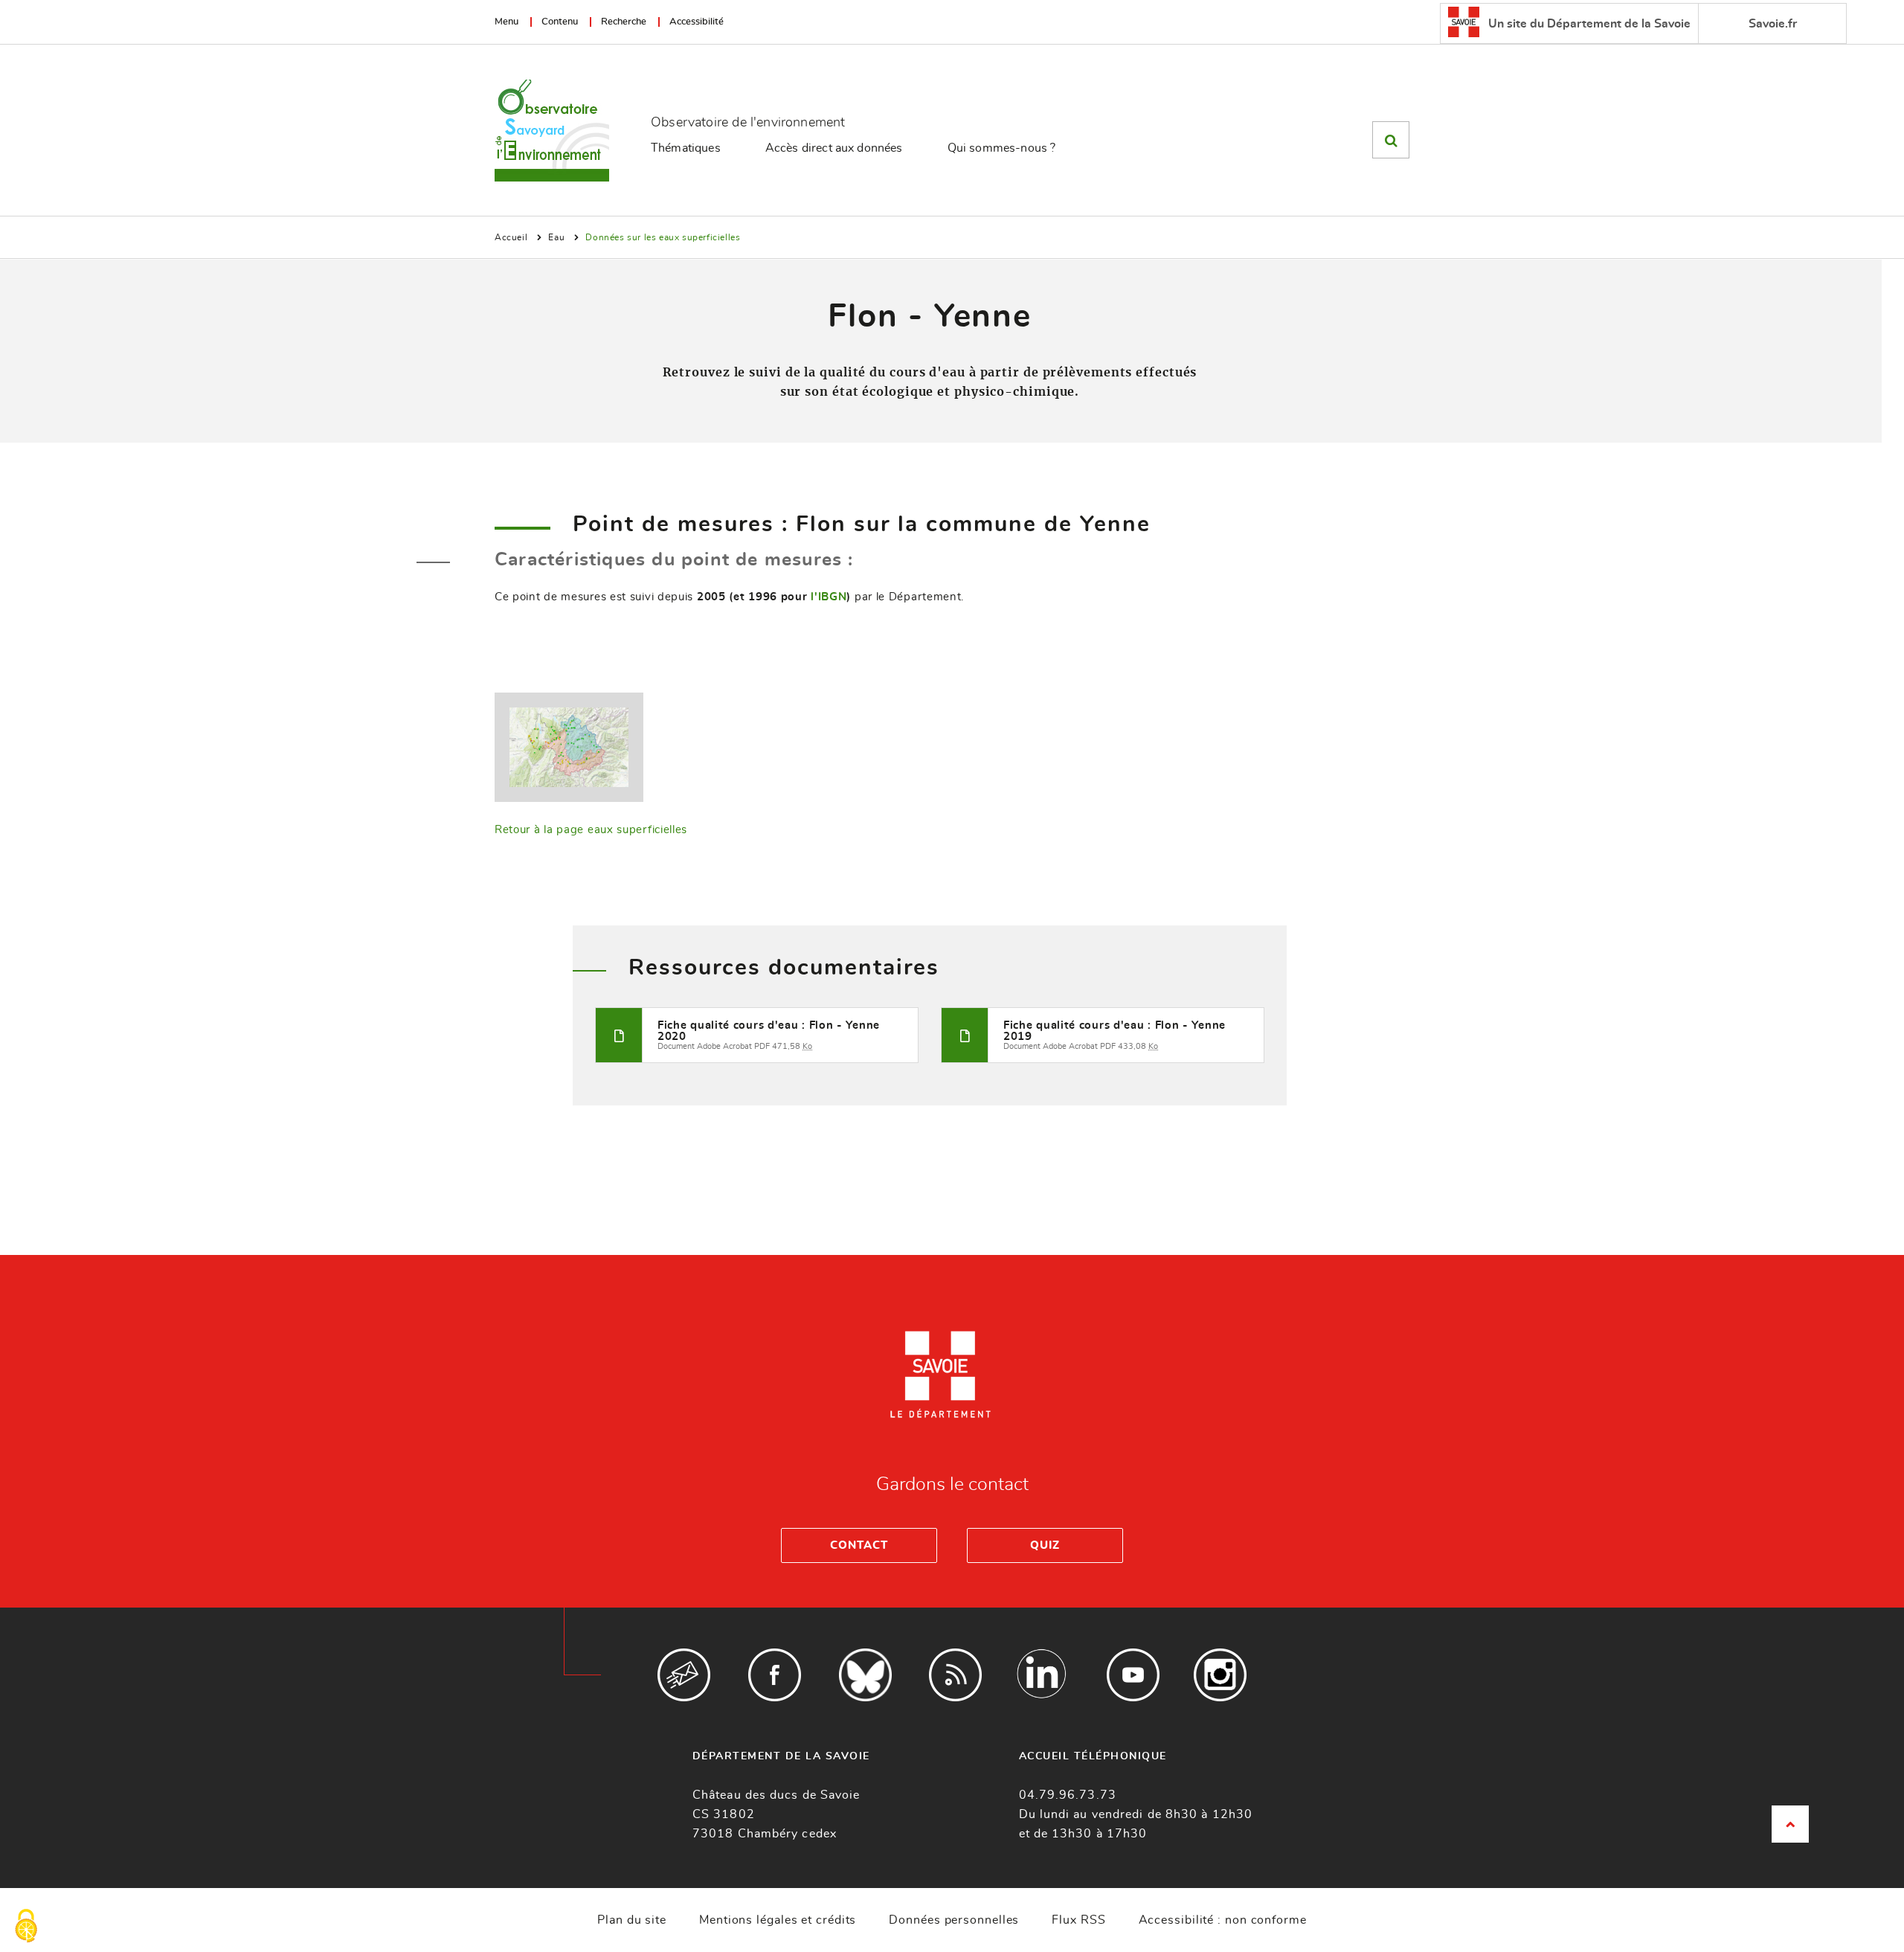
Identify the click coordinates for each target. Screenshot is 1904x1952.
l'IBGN (829, 597)
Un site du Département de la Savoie (1588, 24)
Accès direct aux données (834, 148)
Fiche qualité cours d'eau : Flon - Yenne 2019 (1115, 1031)
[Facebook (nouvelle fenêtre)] (775, 1675)
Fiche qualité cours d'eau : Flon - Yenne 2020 (769, 1031)
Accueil (511, 237)
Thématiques (686, 148)
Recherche (624, 22)
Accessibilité (697, 22)
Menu (506, 22)
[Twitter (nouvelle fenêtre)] (865, 1675)
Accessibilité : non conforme (1223, 1920)
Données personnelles (954, 1920)
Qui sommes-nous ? (1002, 148)
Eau (556, 237)
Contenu (560, 22)
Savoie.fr (1773, 24)
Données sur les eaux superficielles (663, 237)
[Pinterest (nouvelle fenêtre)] (1042, 1675)
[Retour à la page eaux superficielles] (569, 745)
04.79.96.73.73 (1068, 1795)
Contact (859, 1545)
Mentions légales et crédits (778, 1920)
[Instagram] (1220, 1675)
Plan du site (632, 1920)
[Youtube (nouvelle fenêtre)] (1133, 1675)
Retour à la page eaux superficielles (591, 830)
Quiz (1045, 1545)
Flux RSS (1078, 1920)
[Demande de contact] (684, 1675)
